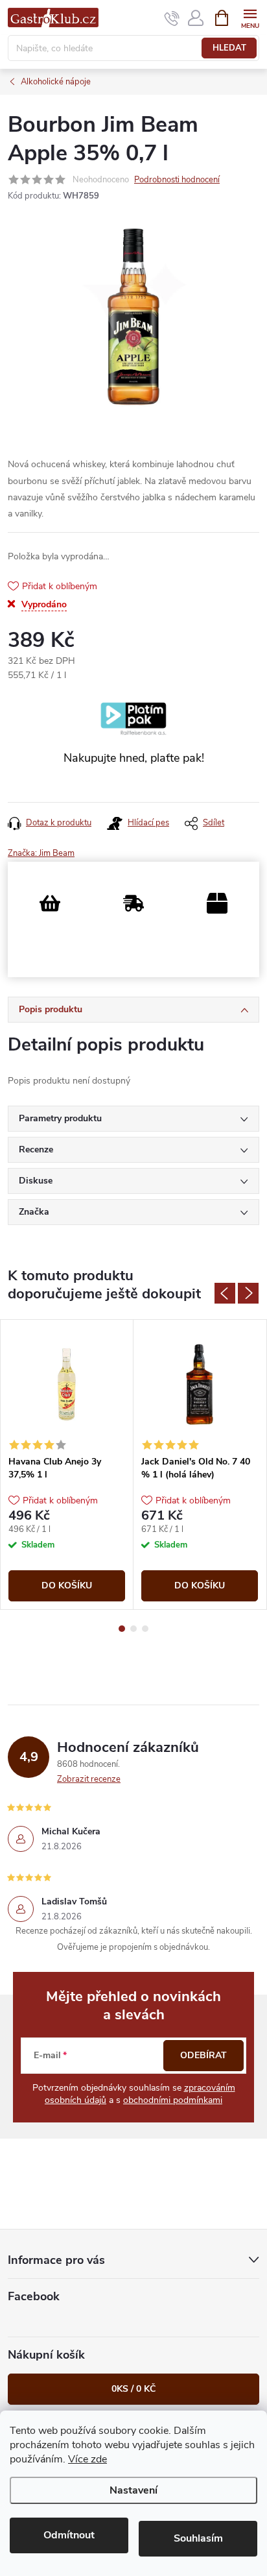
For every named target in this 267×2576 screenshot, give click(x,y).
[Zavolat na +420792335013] (172, 18)
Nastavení (133, 2490)
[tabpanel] (67, 1464)
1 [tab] (122, 1629)
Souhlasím (198, 2538)
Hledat (229, 48)
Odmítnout (69, 2535)
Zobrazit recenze (89, 1779)
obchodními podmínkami (173, 2100)
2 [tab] (133, 1629)
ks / (133, 2389)
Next (248, 1293)
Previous (225, 1293)
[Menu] (250, 17)
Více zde (87, 2459)
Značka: (41, 853)
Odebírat (203, 2055)
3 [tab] (145, 1629)
